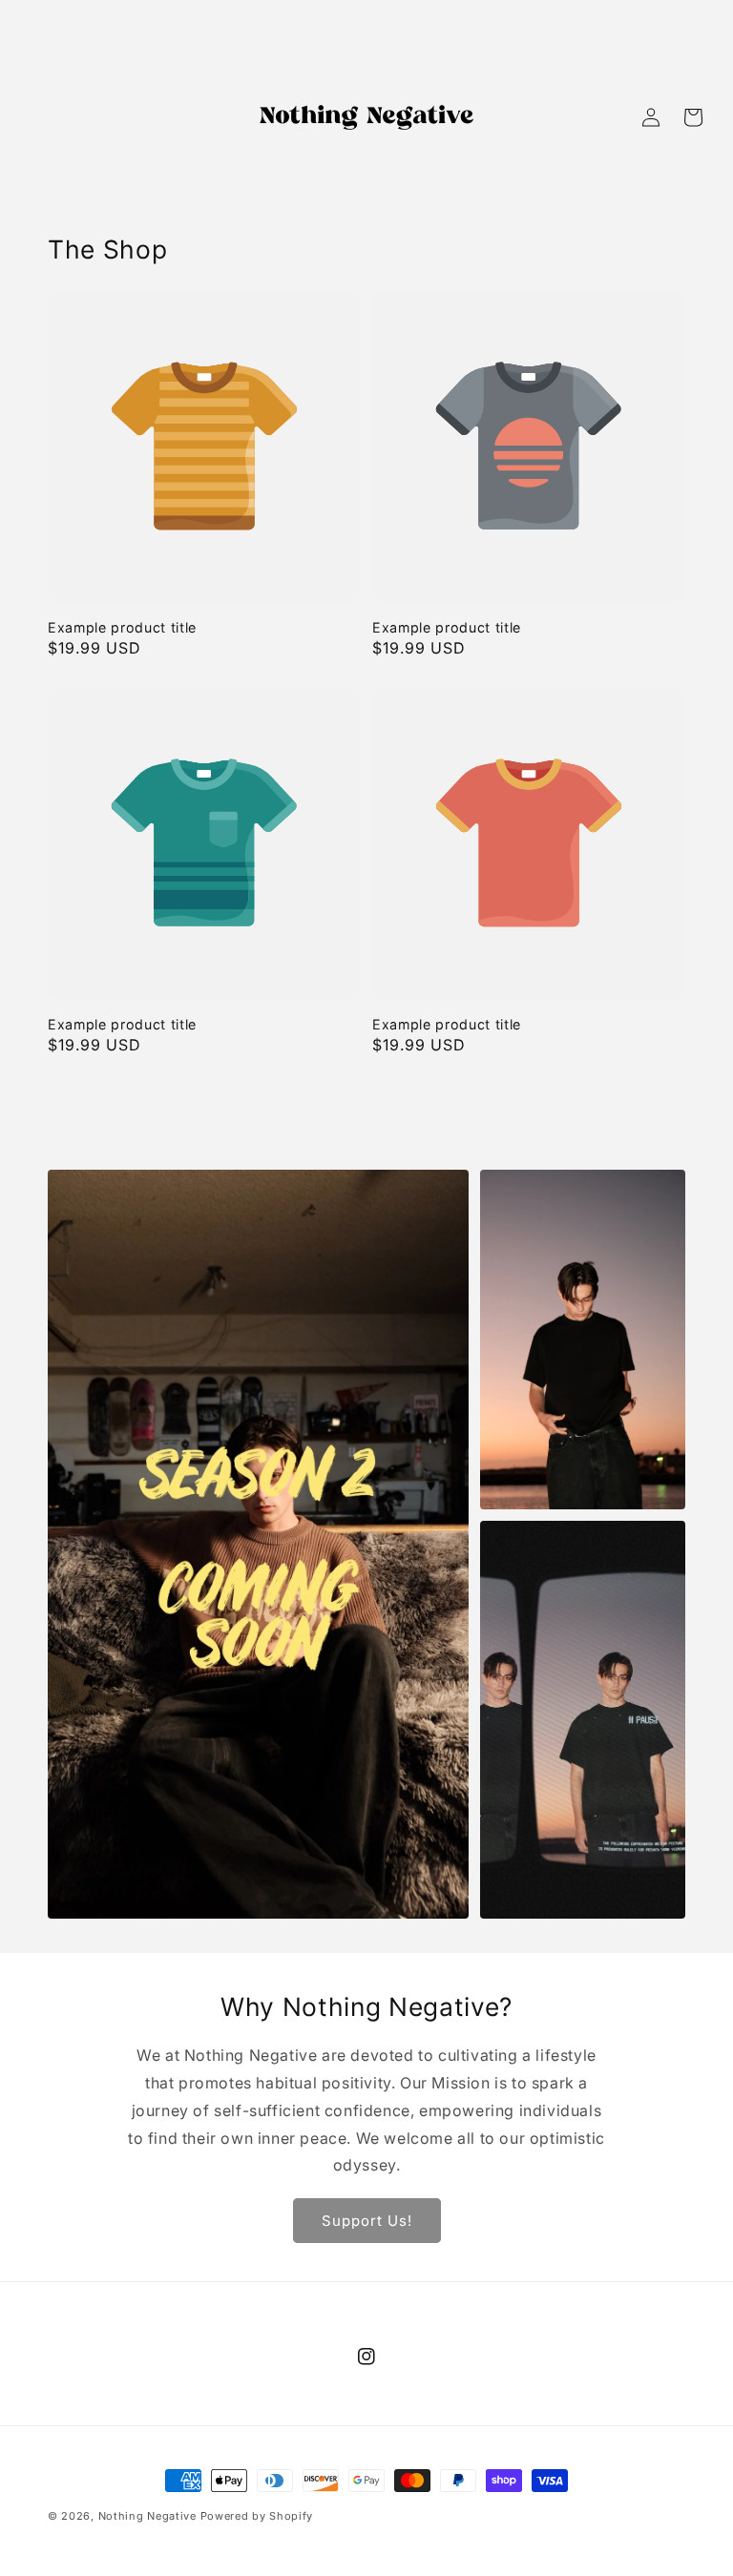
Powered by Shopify (257, 2516)
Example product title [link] (122, 627)
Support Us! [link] (367, 2221)
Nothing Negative (147, 2516)
